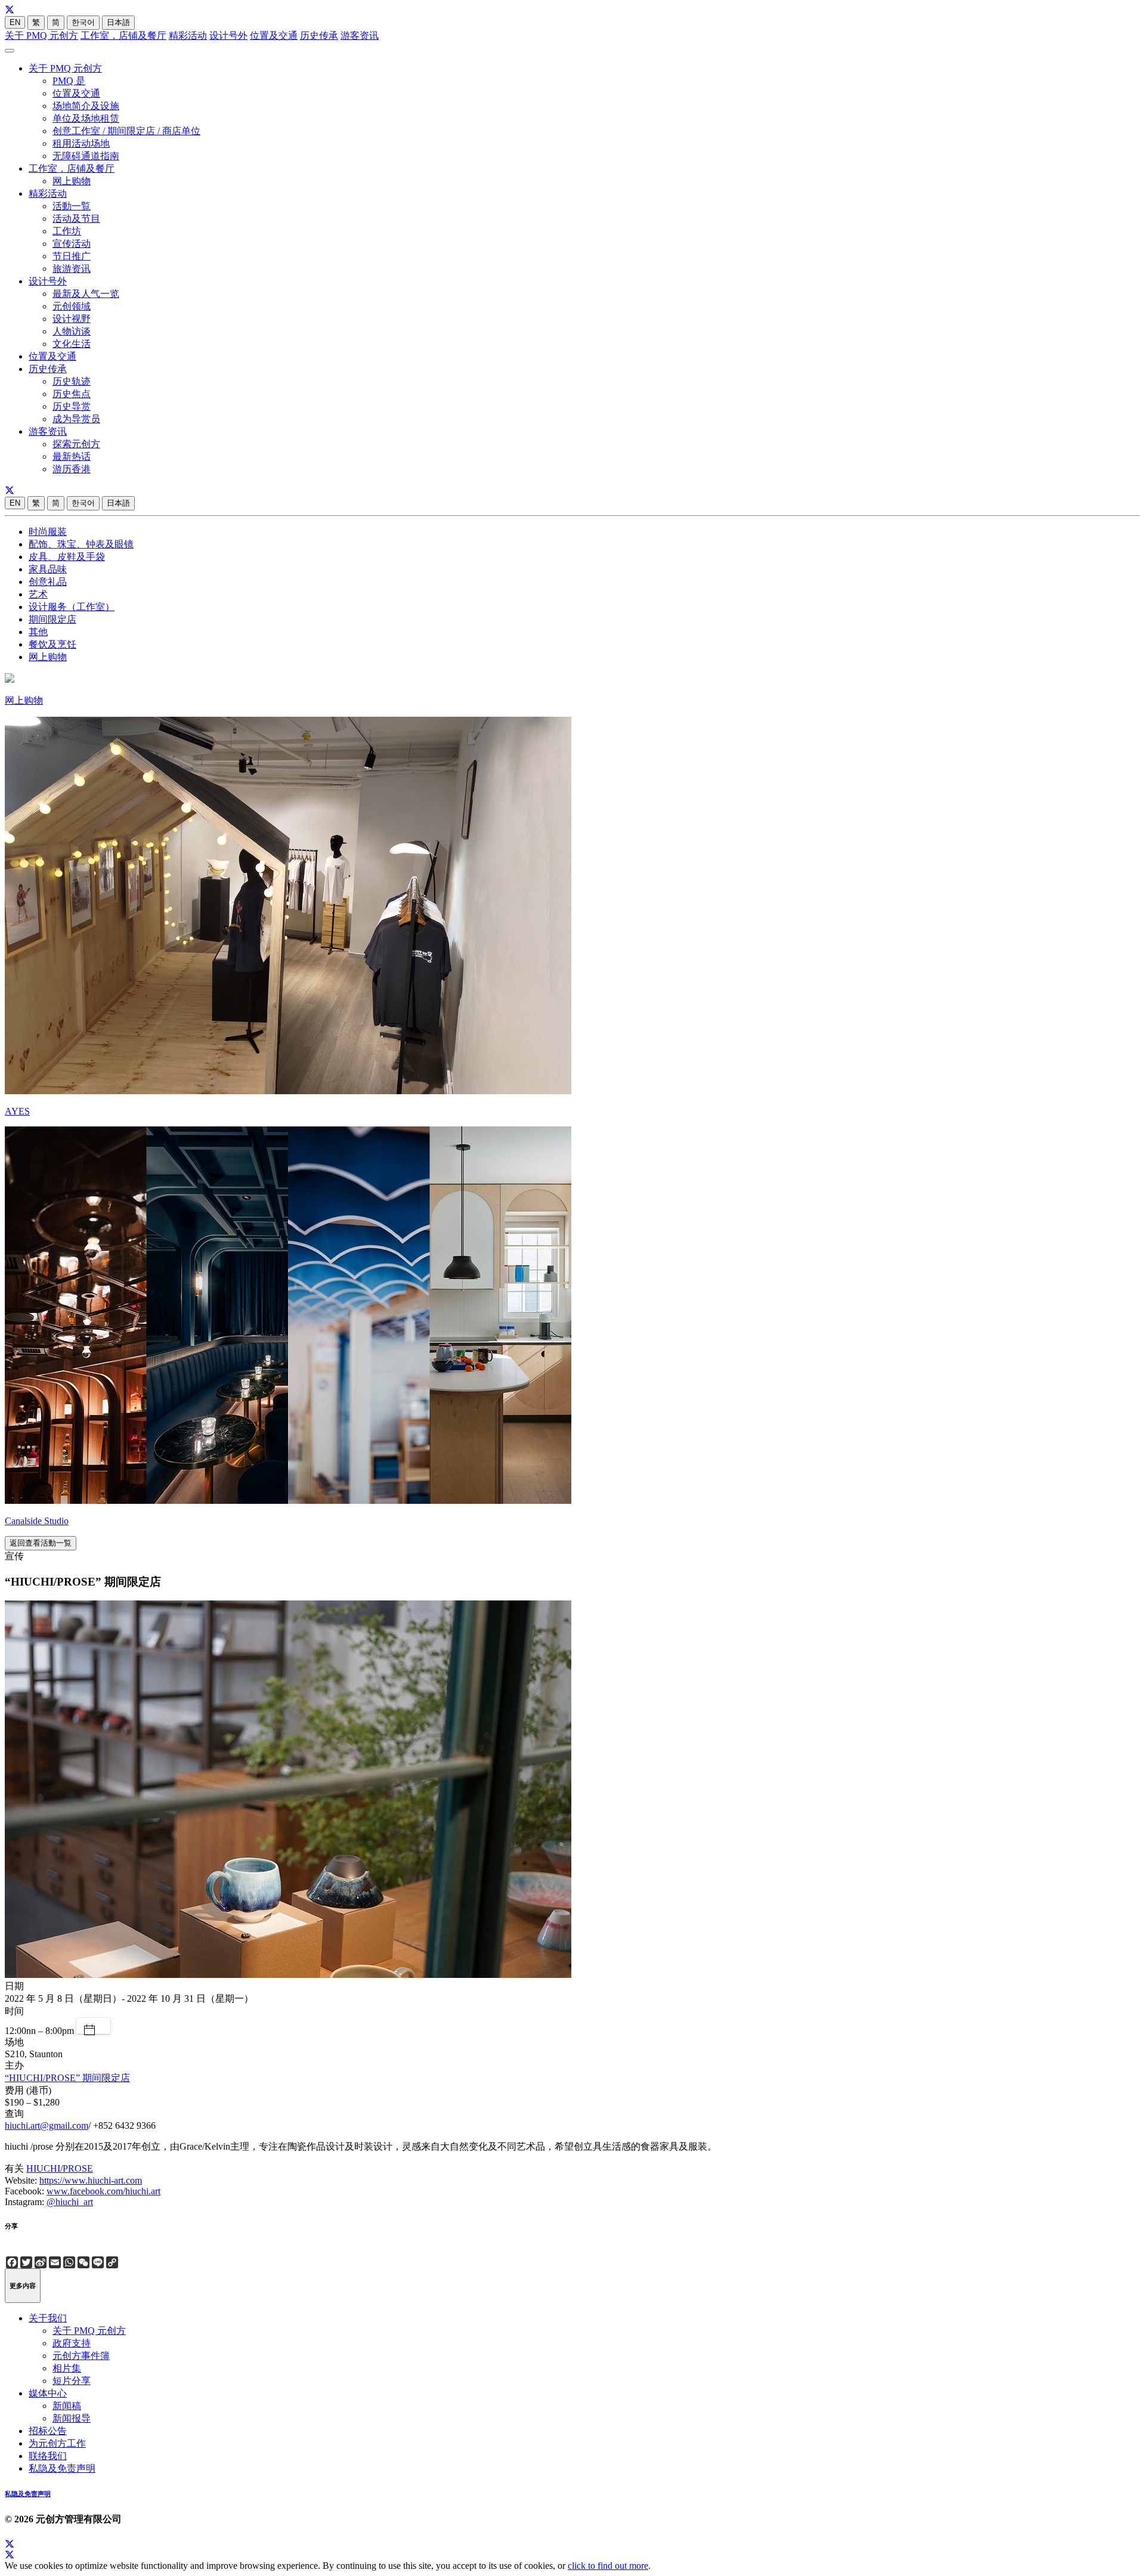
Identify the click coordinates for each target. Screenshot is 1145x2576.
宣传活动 (72, 244)
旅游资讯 (72, 269)
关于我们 (48, 2318)
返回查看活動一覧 (41, 1543)
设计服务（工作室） (72, 607)
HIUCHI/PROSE (60, 2168)
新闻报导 (72, 2418)
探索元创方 (76, 444)
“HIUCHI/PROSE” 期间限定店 (67, 2078)
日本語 (118, 22)
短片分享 (72, 2381)
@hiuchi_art (70, 2202)
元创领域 (72, 306)
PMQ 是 (69, 81)
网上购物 (72, 181)
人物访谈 (72, 331)
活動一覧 (72, 206)
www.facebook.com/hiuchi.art (103, 2191)
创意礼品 (48, 582)
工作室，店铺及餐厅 (123, 35)
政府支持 (72, 2343)
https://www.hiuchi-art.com (91, 2180)
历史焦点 (72, 394)
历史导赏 (72, 406)
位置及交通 (274, 35)
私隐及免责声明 (62, 2468)
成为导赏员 (76, 419)
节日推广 (72, 256)
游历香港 (72, 469)
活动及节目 (76, 219)
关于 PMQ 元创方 (41, 35)
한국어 (83, 22)
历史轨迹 (72, 381)
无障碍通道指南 (86, 156)
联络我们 (48, 2456)
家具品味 (48, 569)
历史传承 (319, 35)
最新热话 (72, 456)
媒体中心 (48, 2393)
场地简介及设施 (86, 106)
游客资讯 (360, 35)
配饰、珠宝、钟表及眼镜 (81, 544)
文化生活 (72, 344)
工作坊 (67, 231)
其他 (38, 632)
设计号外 (228, 35)
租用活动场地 (81, 143)
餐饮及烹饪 (52, 644)
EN (15, 22)
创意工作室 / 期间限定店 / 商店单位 (126, 131)
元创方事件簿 (81, 2356)
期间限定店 (52, 619)
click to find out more (608, 2566)
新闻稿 (67, 2406)
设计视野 (72, 319)
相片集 (67, 2368)
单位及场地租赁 (86, 118)
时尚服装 (48, 532)
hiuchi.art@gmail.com (47, 2125)
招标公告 (48, 2431)
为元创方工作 (57, 2443)
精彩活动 (188, 35)
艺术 (38, 594)
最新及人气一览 (86, 294)
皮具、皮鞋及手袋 (67, 557)
